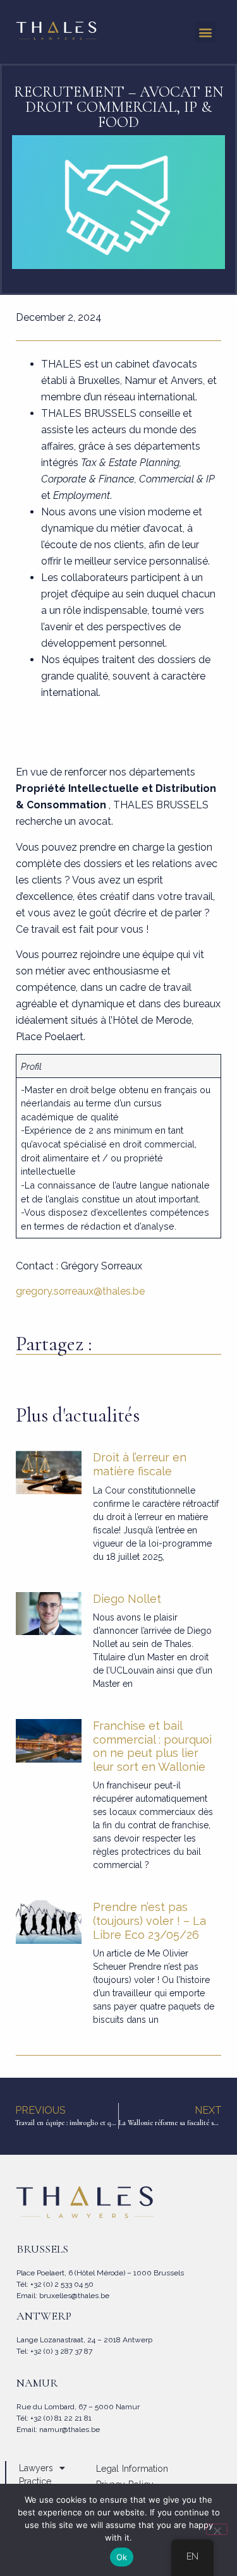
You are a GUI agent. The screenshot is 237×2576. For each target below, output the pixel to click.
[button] (205, 32)
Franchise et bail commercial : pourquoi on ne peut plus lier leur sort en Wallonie (152, 1746)
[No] (217, 2529)
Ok (122, 2557)
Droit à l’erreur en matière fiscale (140, 1464)
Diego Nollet (127, 1599)
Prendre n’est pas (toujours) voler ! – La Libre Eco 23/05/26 (149, 1920)
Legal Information (132, 2469)
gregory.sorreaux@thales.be (80, 1291)
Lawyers (36, 2468)
